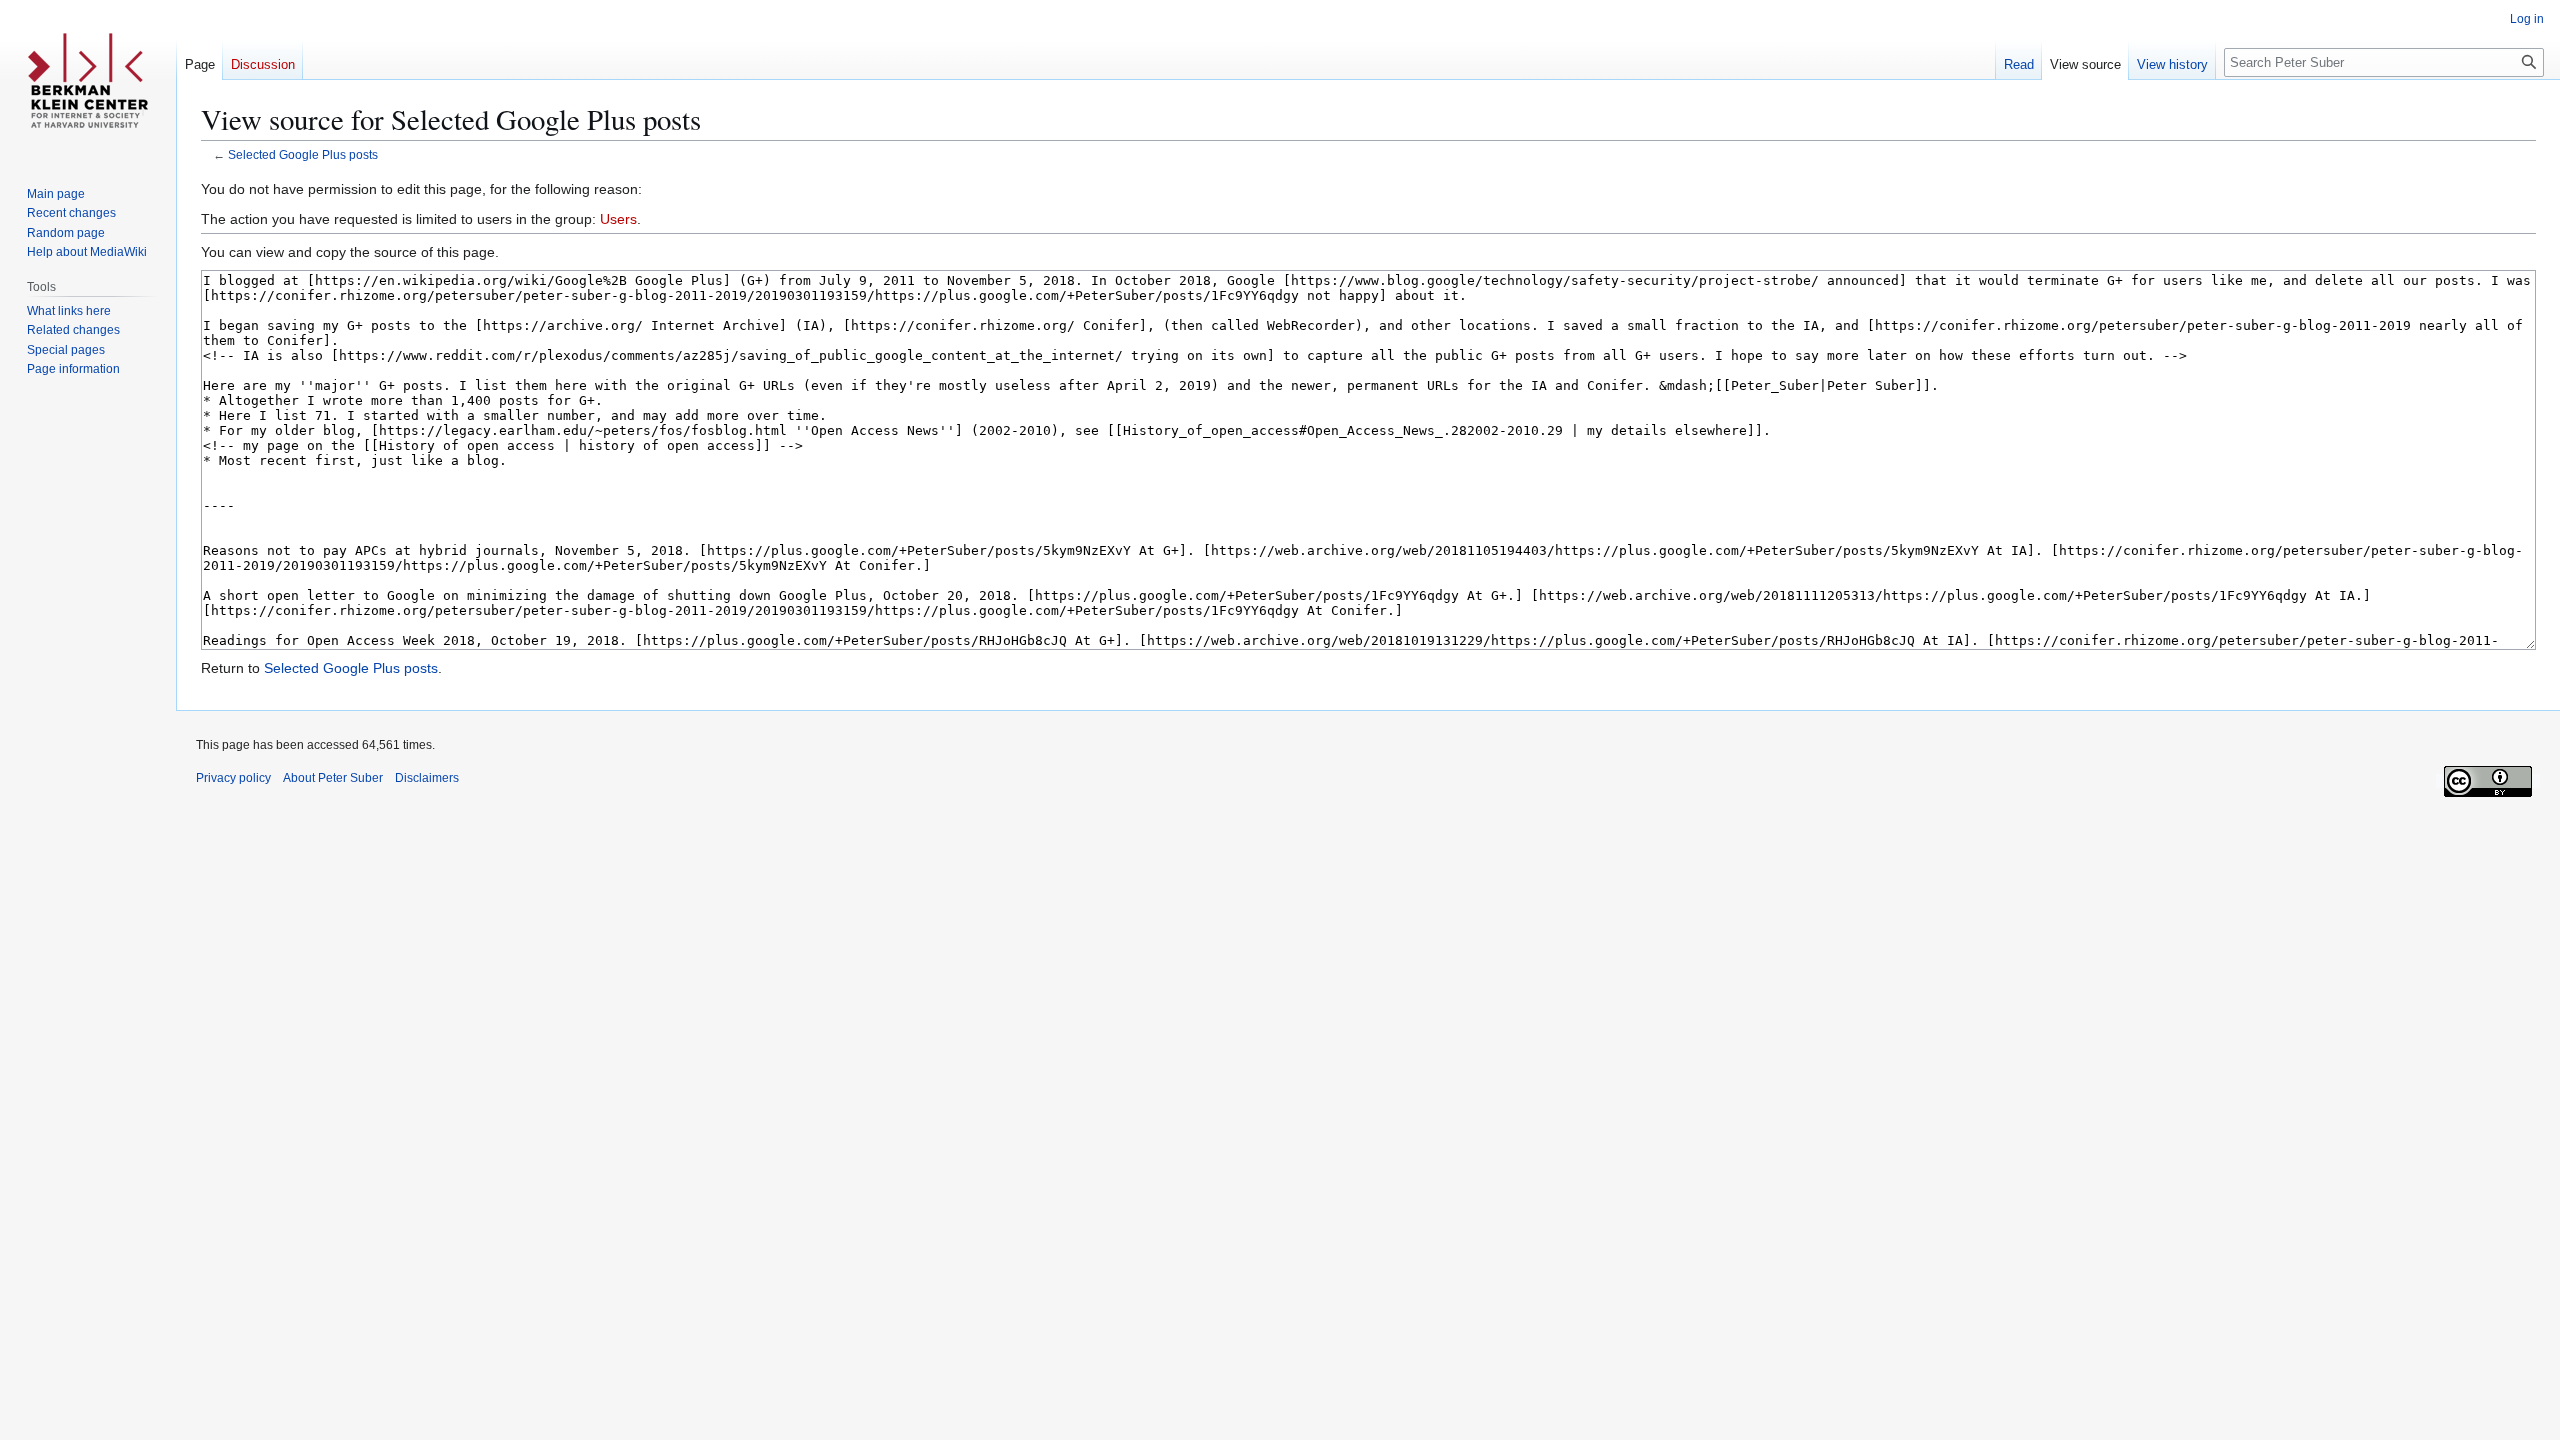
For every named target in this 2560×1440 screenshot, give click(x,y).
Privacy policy (233, 778)
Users (618, 219)
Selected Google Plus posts (303, 154)
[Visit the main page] (88, 80)
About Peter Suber (333, 778)
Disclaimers (427, 778)
